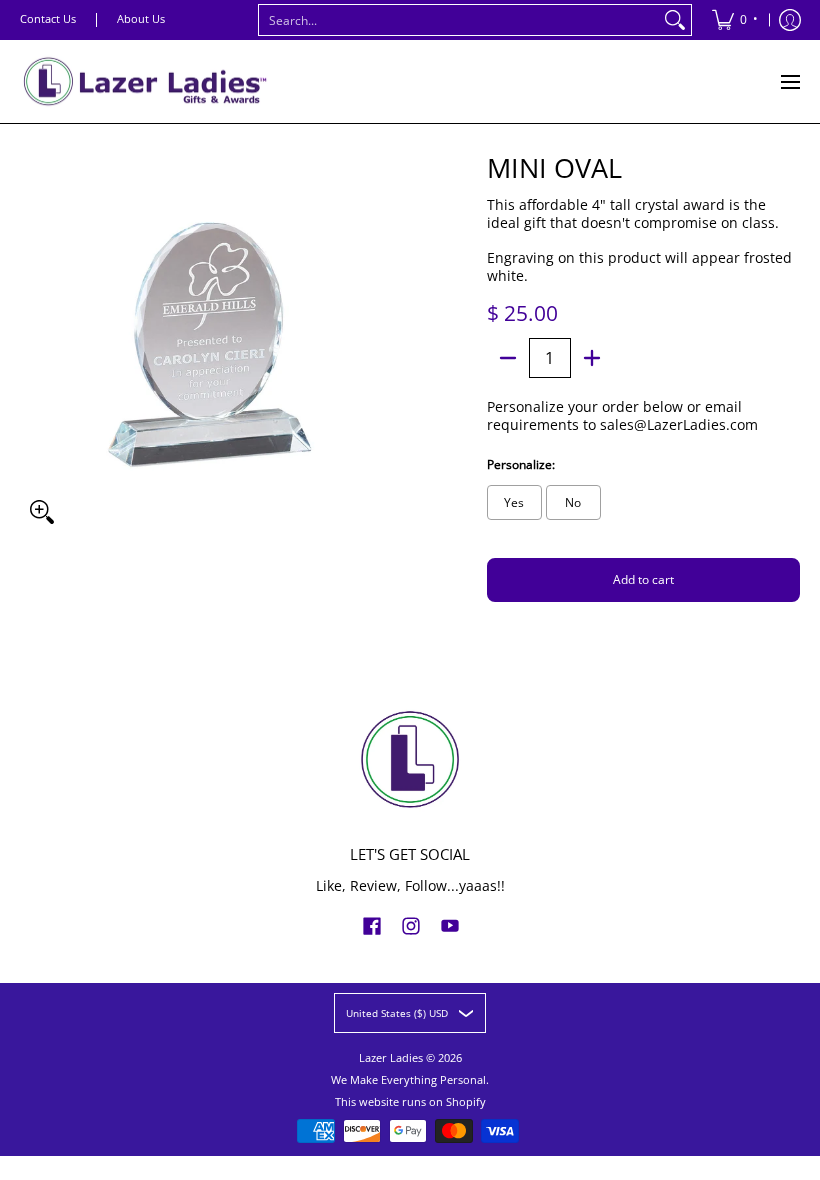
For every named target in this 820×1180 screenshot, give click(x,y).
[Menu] (789, 81)
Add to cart (643, 579)
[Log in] (790, 20)
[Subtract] (508, 358)
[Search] (675, 20)
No (573, 502)
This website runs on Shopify (410, 1102)
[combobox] (459, 20)
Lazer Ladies (391, 1058)
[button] (372, 925)
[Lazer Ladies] (145, 81)
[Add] (592, 358)
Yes (514, 502)
